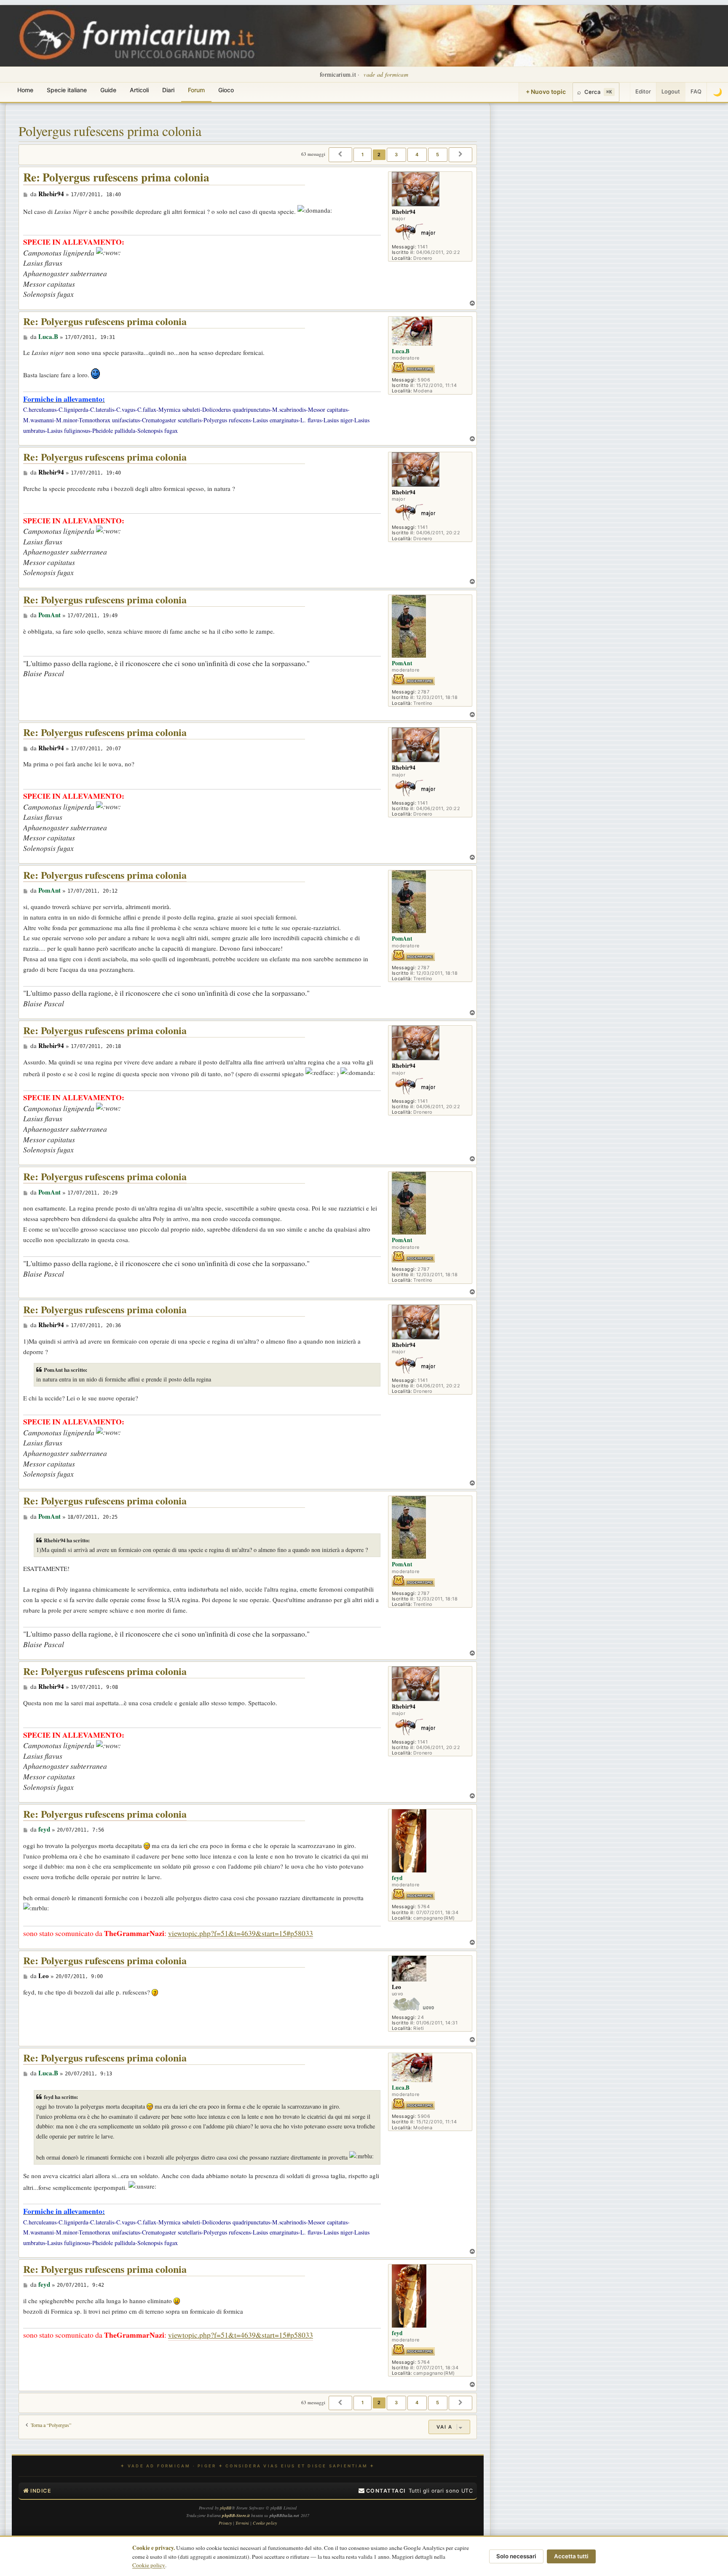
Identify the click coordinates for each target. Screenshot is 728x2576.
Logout (671, 91)
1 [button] (363, 155)
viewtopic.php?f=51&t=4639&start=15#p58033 (241, 1933)
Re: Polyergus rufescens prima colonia (116, 177)
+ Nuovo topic (546, 92)
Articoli (139, 90)
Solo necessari (516, 2556)
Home (25, 90)
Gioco (226, 90)
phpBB (226, 2508)
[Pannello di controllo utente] (625, 92)
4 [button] (417, 155)
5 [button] (438, 155)
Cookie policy (149, 2565)
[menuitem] (382, 2491)
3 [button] (396, 155)
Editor (643, 91)
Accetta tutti (571, 2556)
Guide (108, 90)
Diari (168, 90)
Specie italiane (67, 90)
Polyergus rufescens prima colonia (110, 131)
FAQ (696, 91)
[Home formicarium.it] (364, 36)
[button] (340, 155)
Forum (196, 90)
